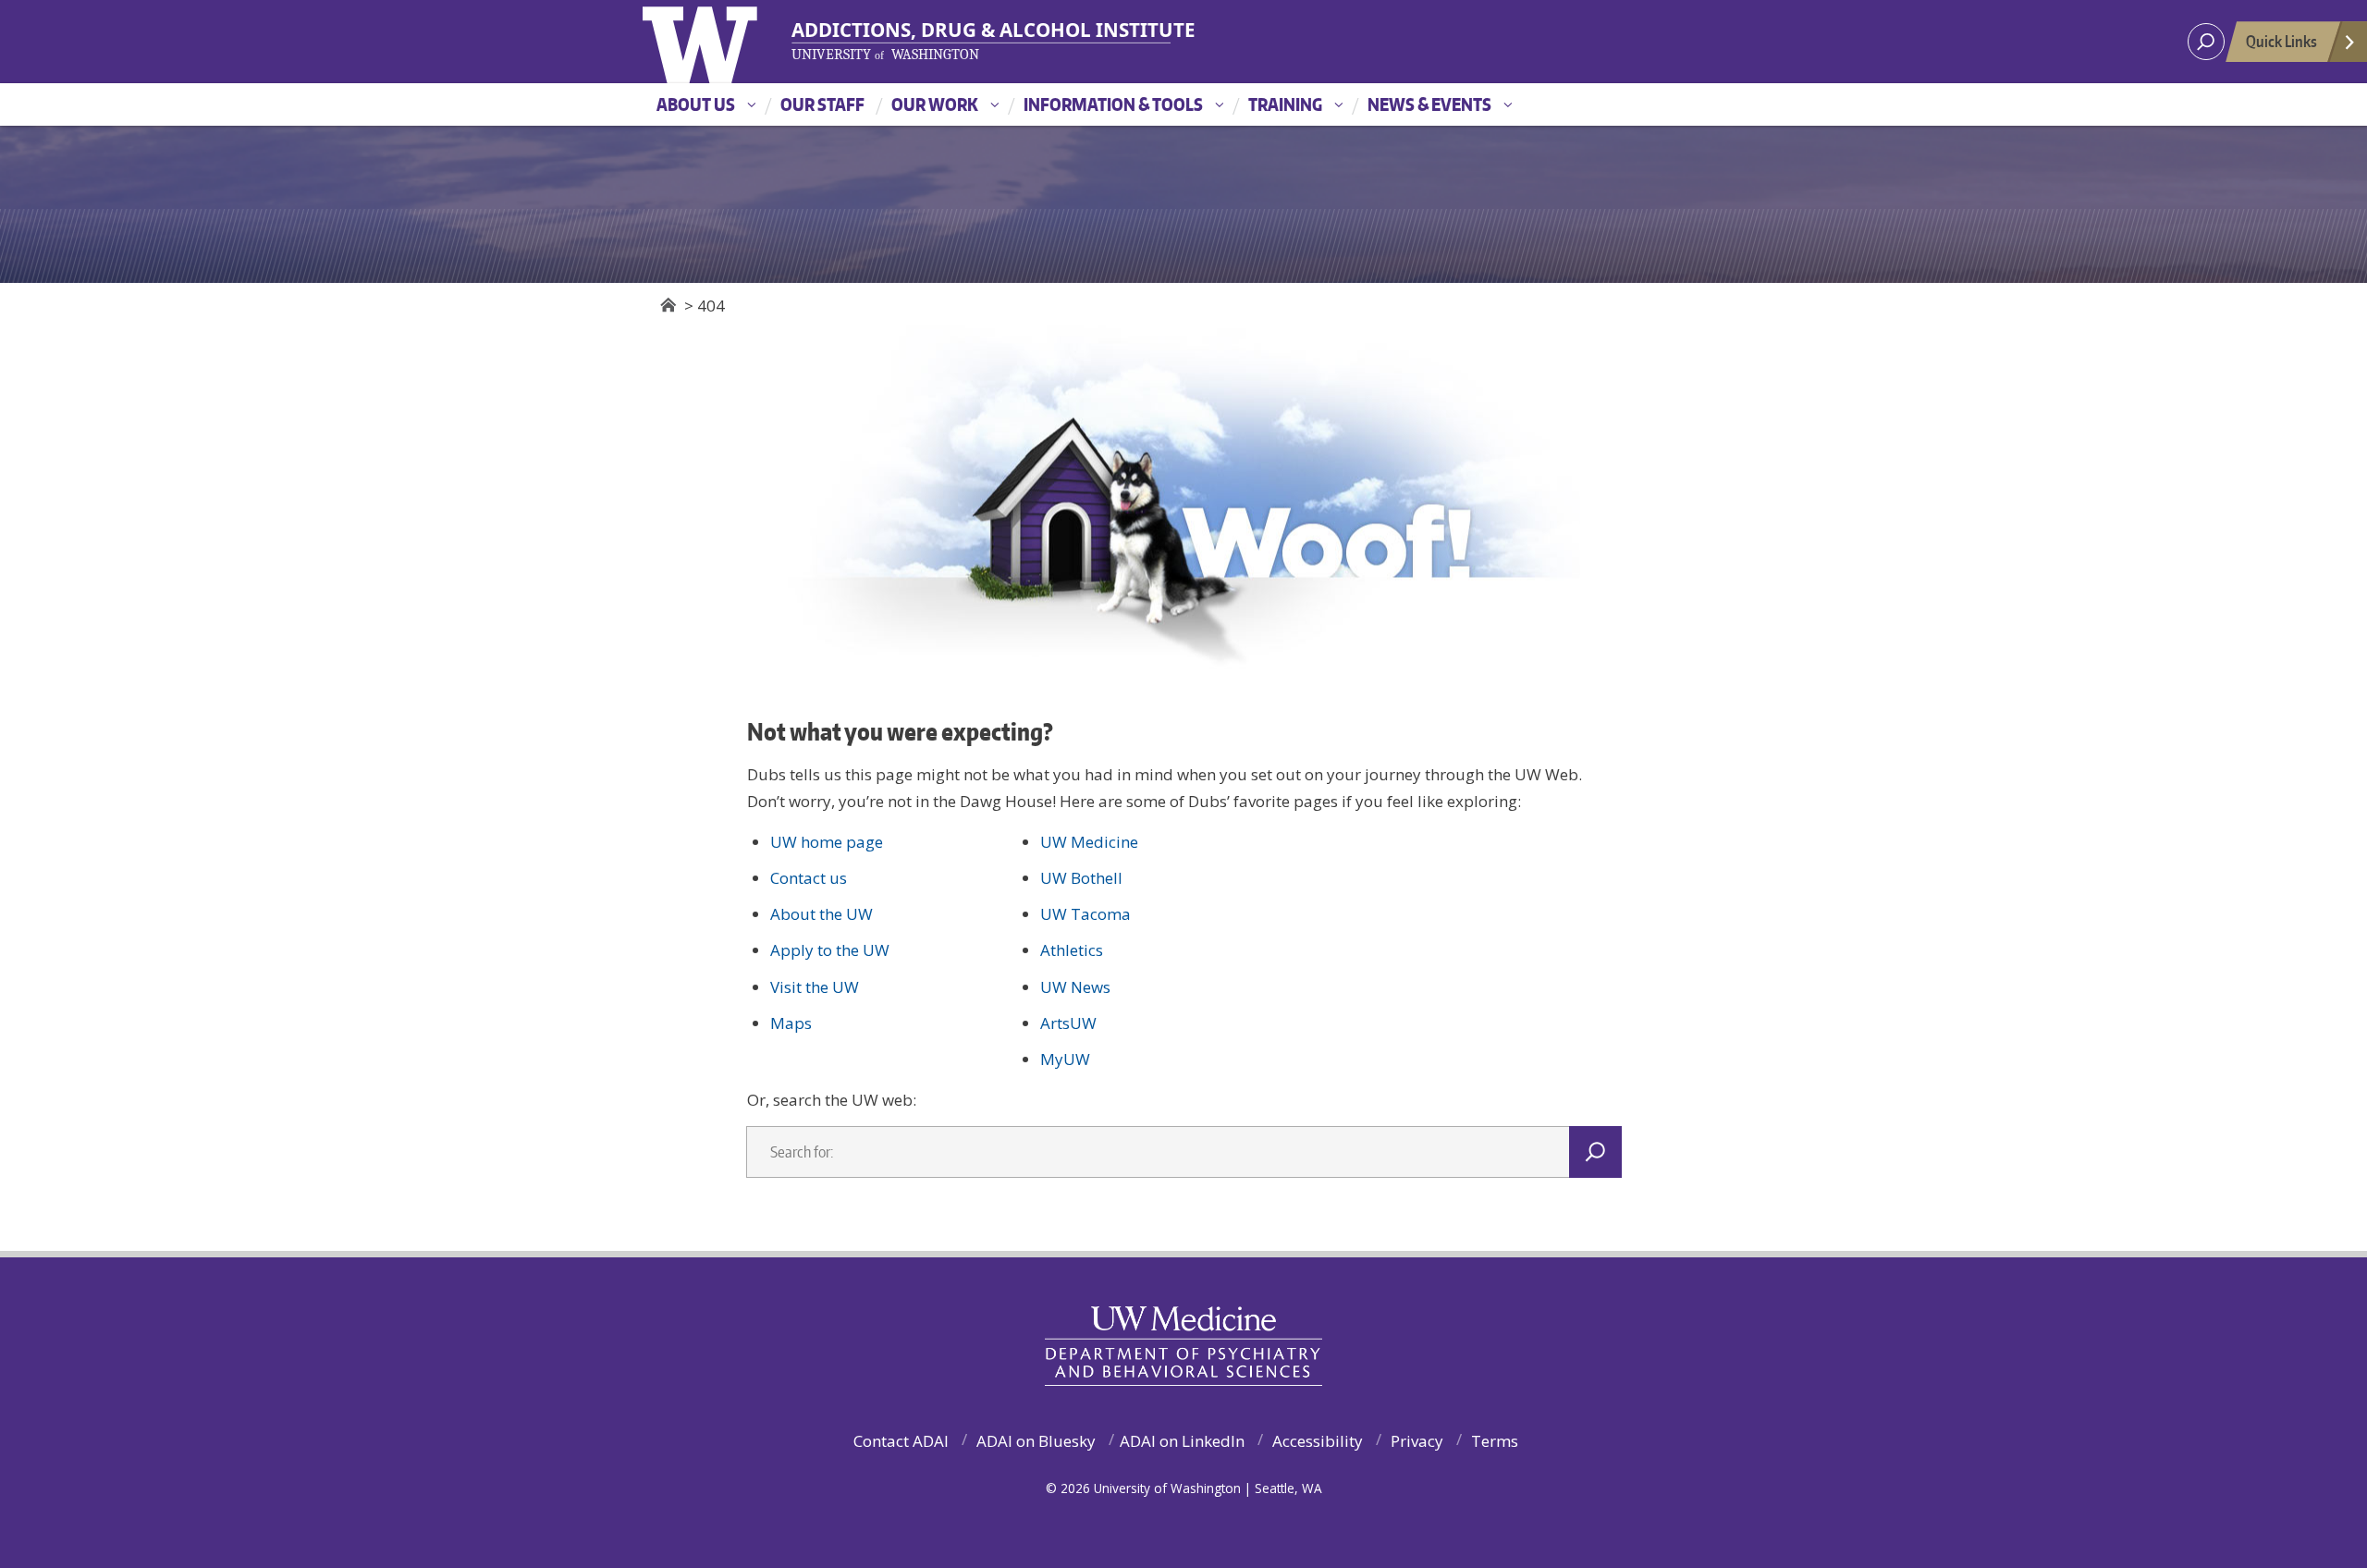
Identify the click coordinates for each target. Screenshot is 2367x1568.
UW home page (827, 842)
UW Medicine (1089, 842)
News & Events (1429, 104)
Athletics (1072, 950)
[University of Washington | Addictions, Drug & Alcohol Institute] (982, 41)
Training (1285, 104)
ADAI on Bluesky (1036, 1441)
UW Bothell (1081, 878)
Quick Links (2281, 41)
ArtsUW (1068, 1023)
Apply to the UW (830, 950)
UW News (1075, 987)
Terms (1495, 1441)
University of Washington (732, 42)
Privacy (1417, 1441)
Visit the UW (815, 987)
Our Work (935, 104)
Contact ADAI (901, 1441)
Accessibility (1318, 1441)
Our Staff (822, 104)
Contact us (809, 878)
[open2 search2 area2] (2206, 42)
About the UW (822, 914)
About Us (696, 104)
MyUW (1065, 1059)
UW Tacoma (1085, 914)
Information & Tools (1113, 104)
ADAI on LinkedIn (1182, 1441)
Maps (791, 1023)
